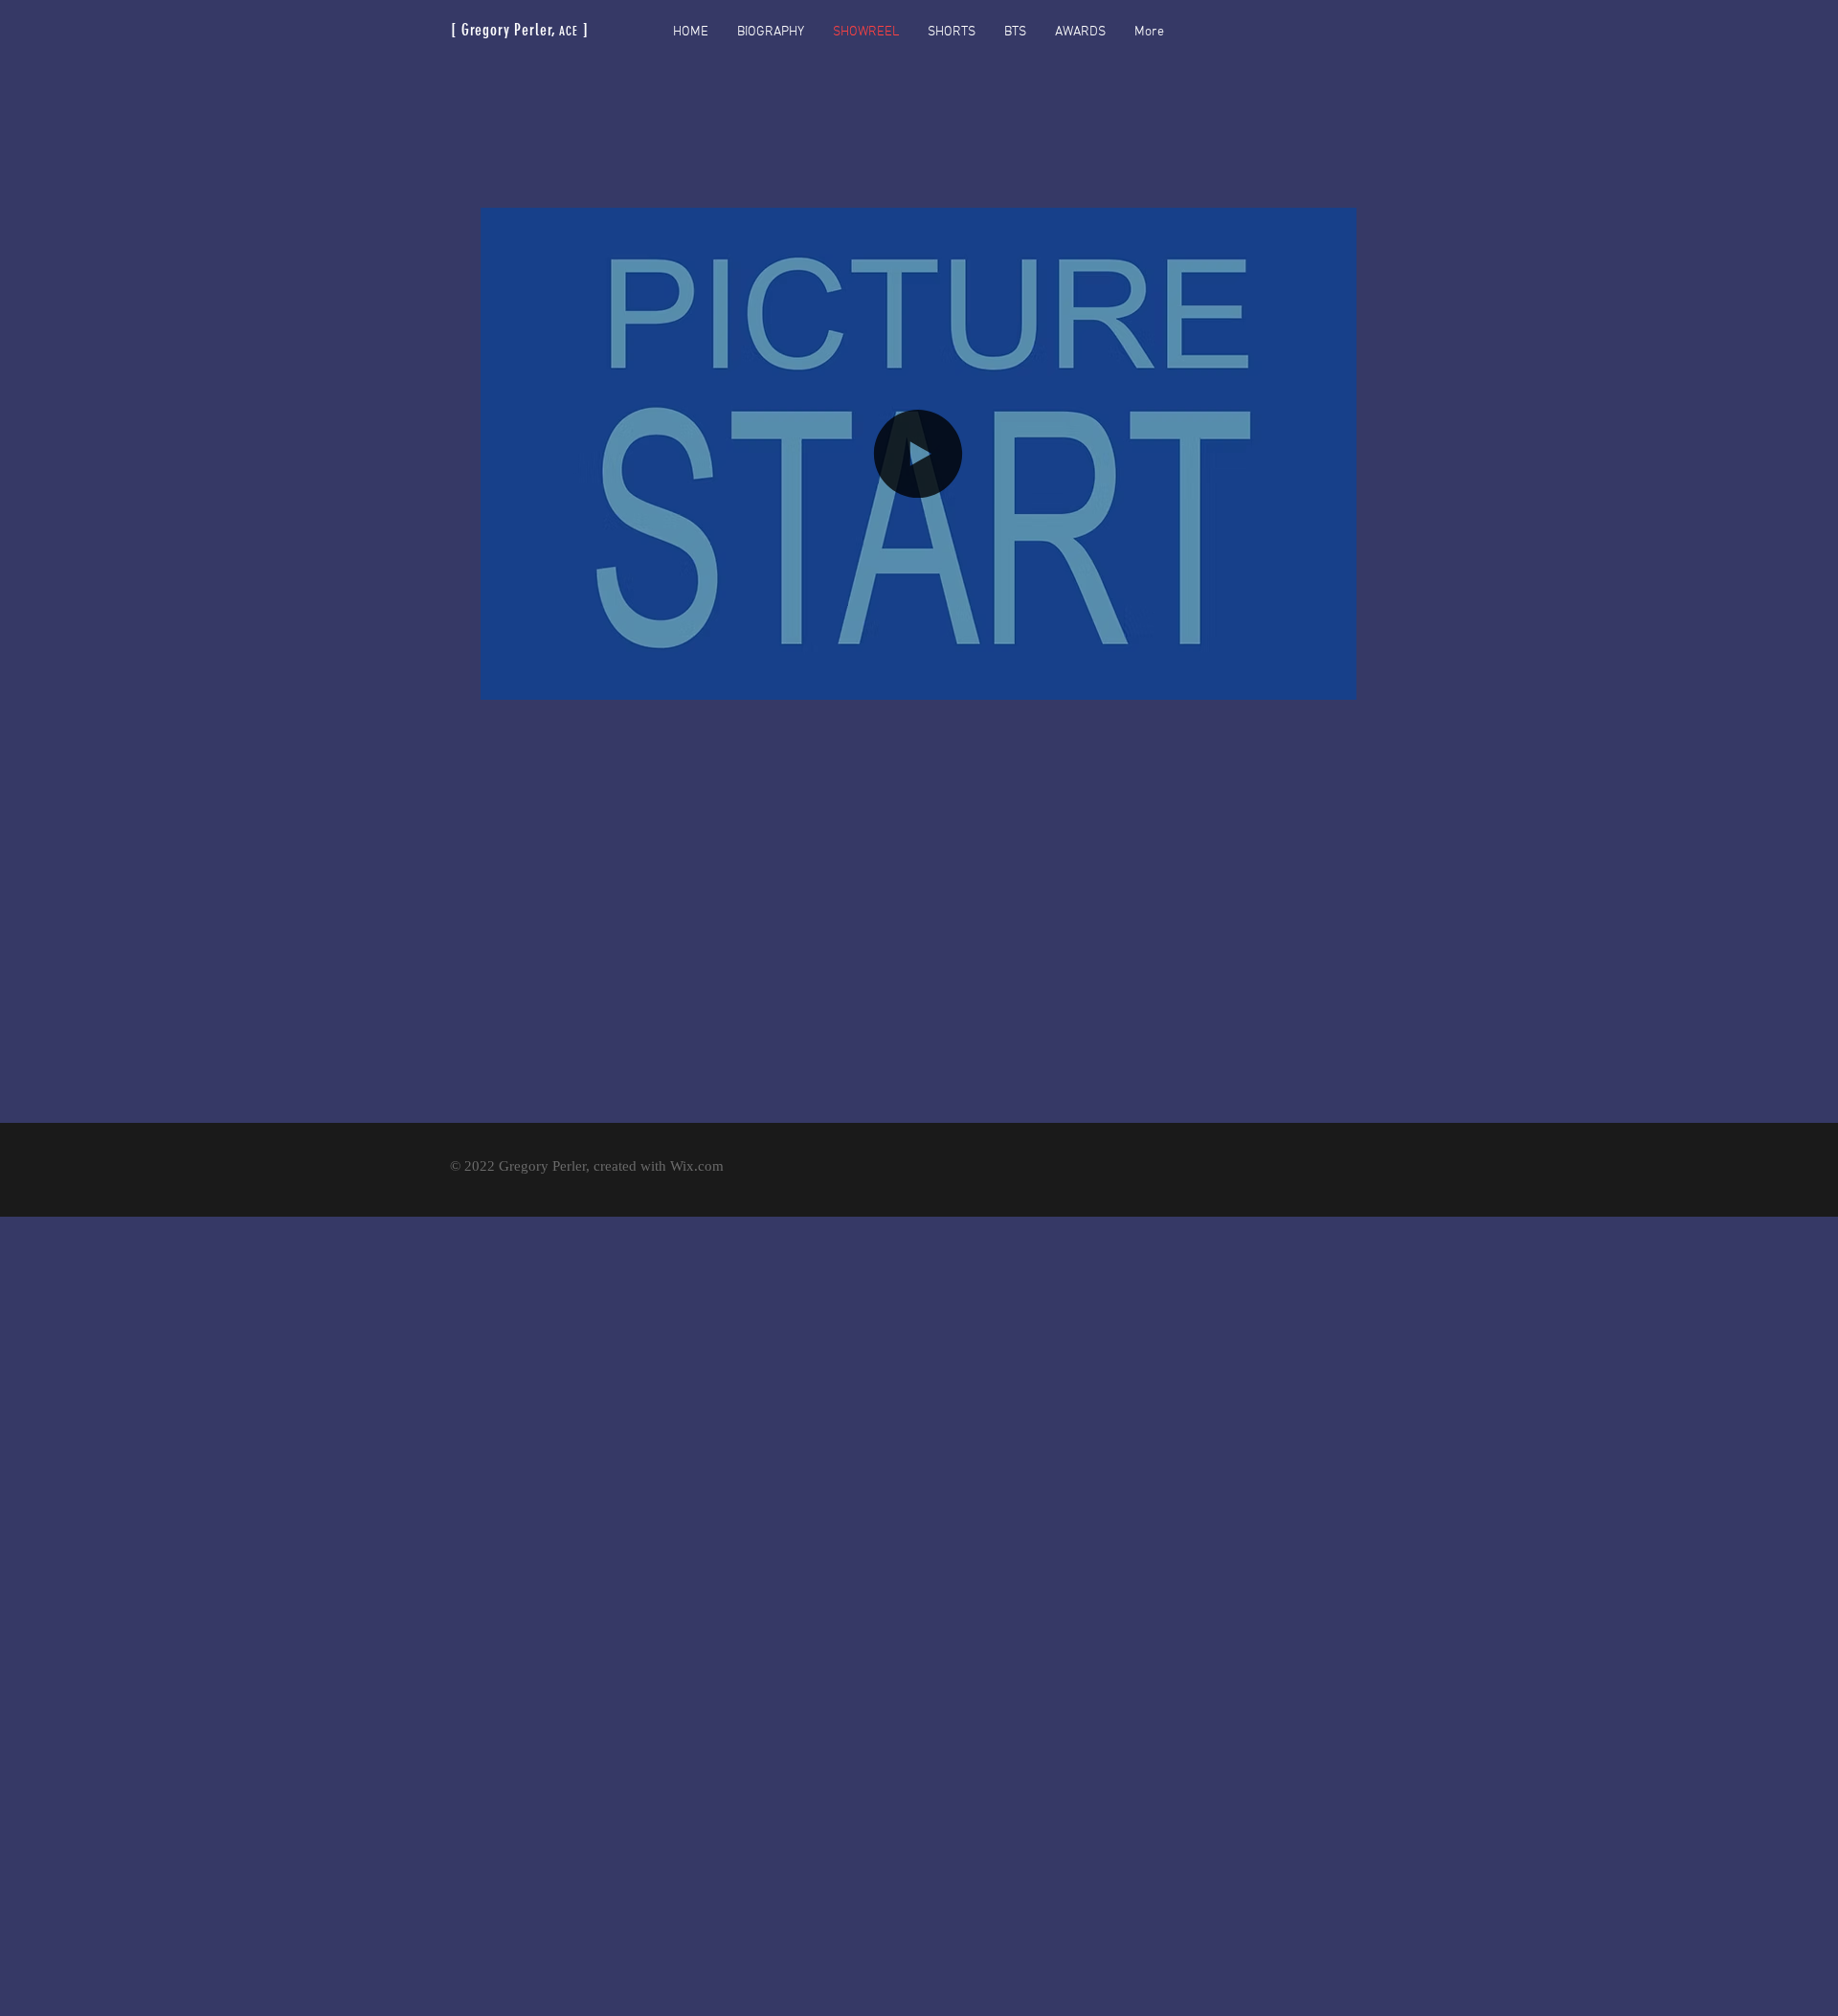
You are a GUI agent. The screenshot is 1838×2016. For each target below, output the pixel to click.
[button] (1332, 679)
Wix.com (697, 1166)
